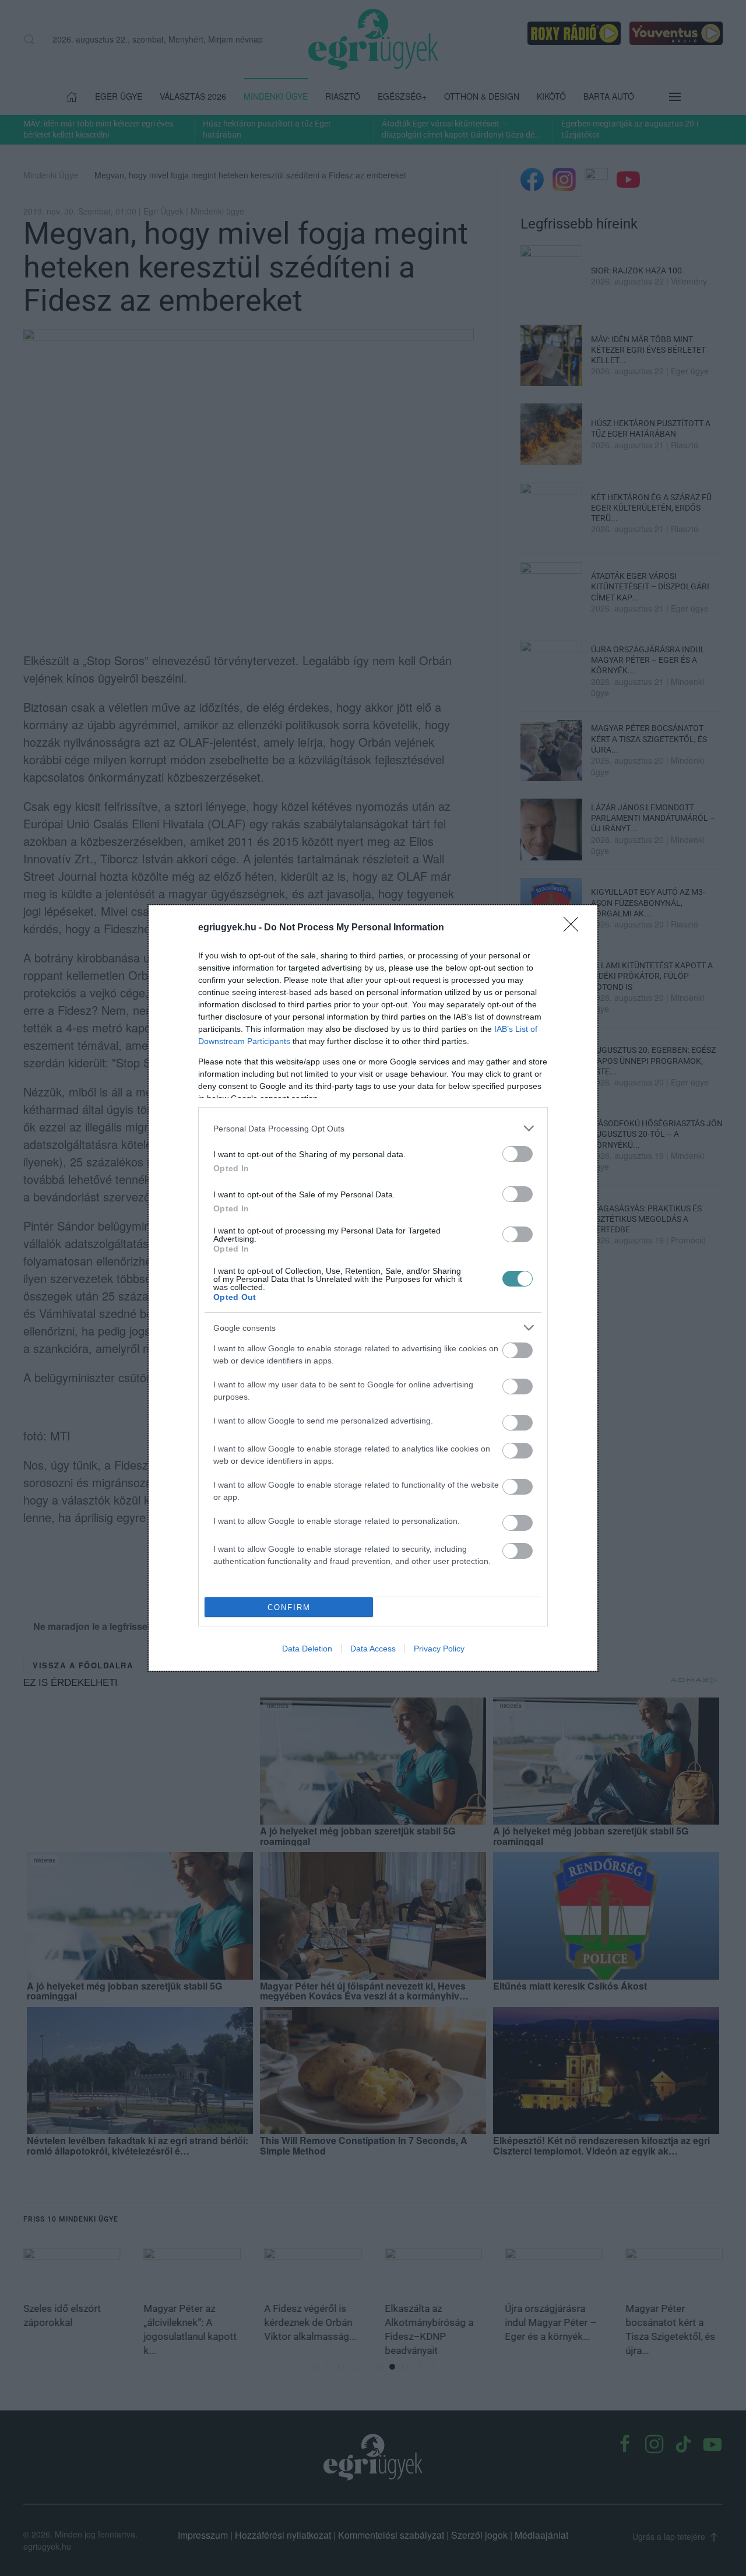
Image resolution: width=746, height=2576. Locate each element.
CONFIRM (289, 1607)
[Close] (575, 928)
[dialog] (373, 1288)
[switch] (518, 1154)
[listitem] (373, 1128)
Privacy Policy (439, 1649)
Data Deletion (307, 1649)
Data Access (373, 1649)
